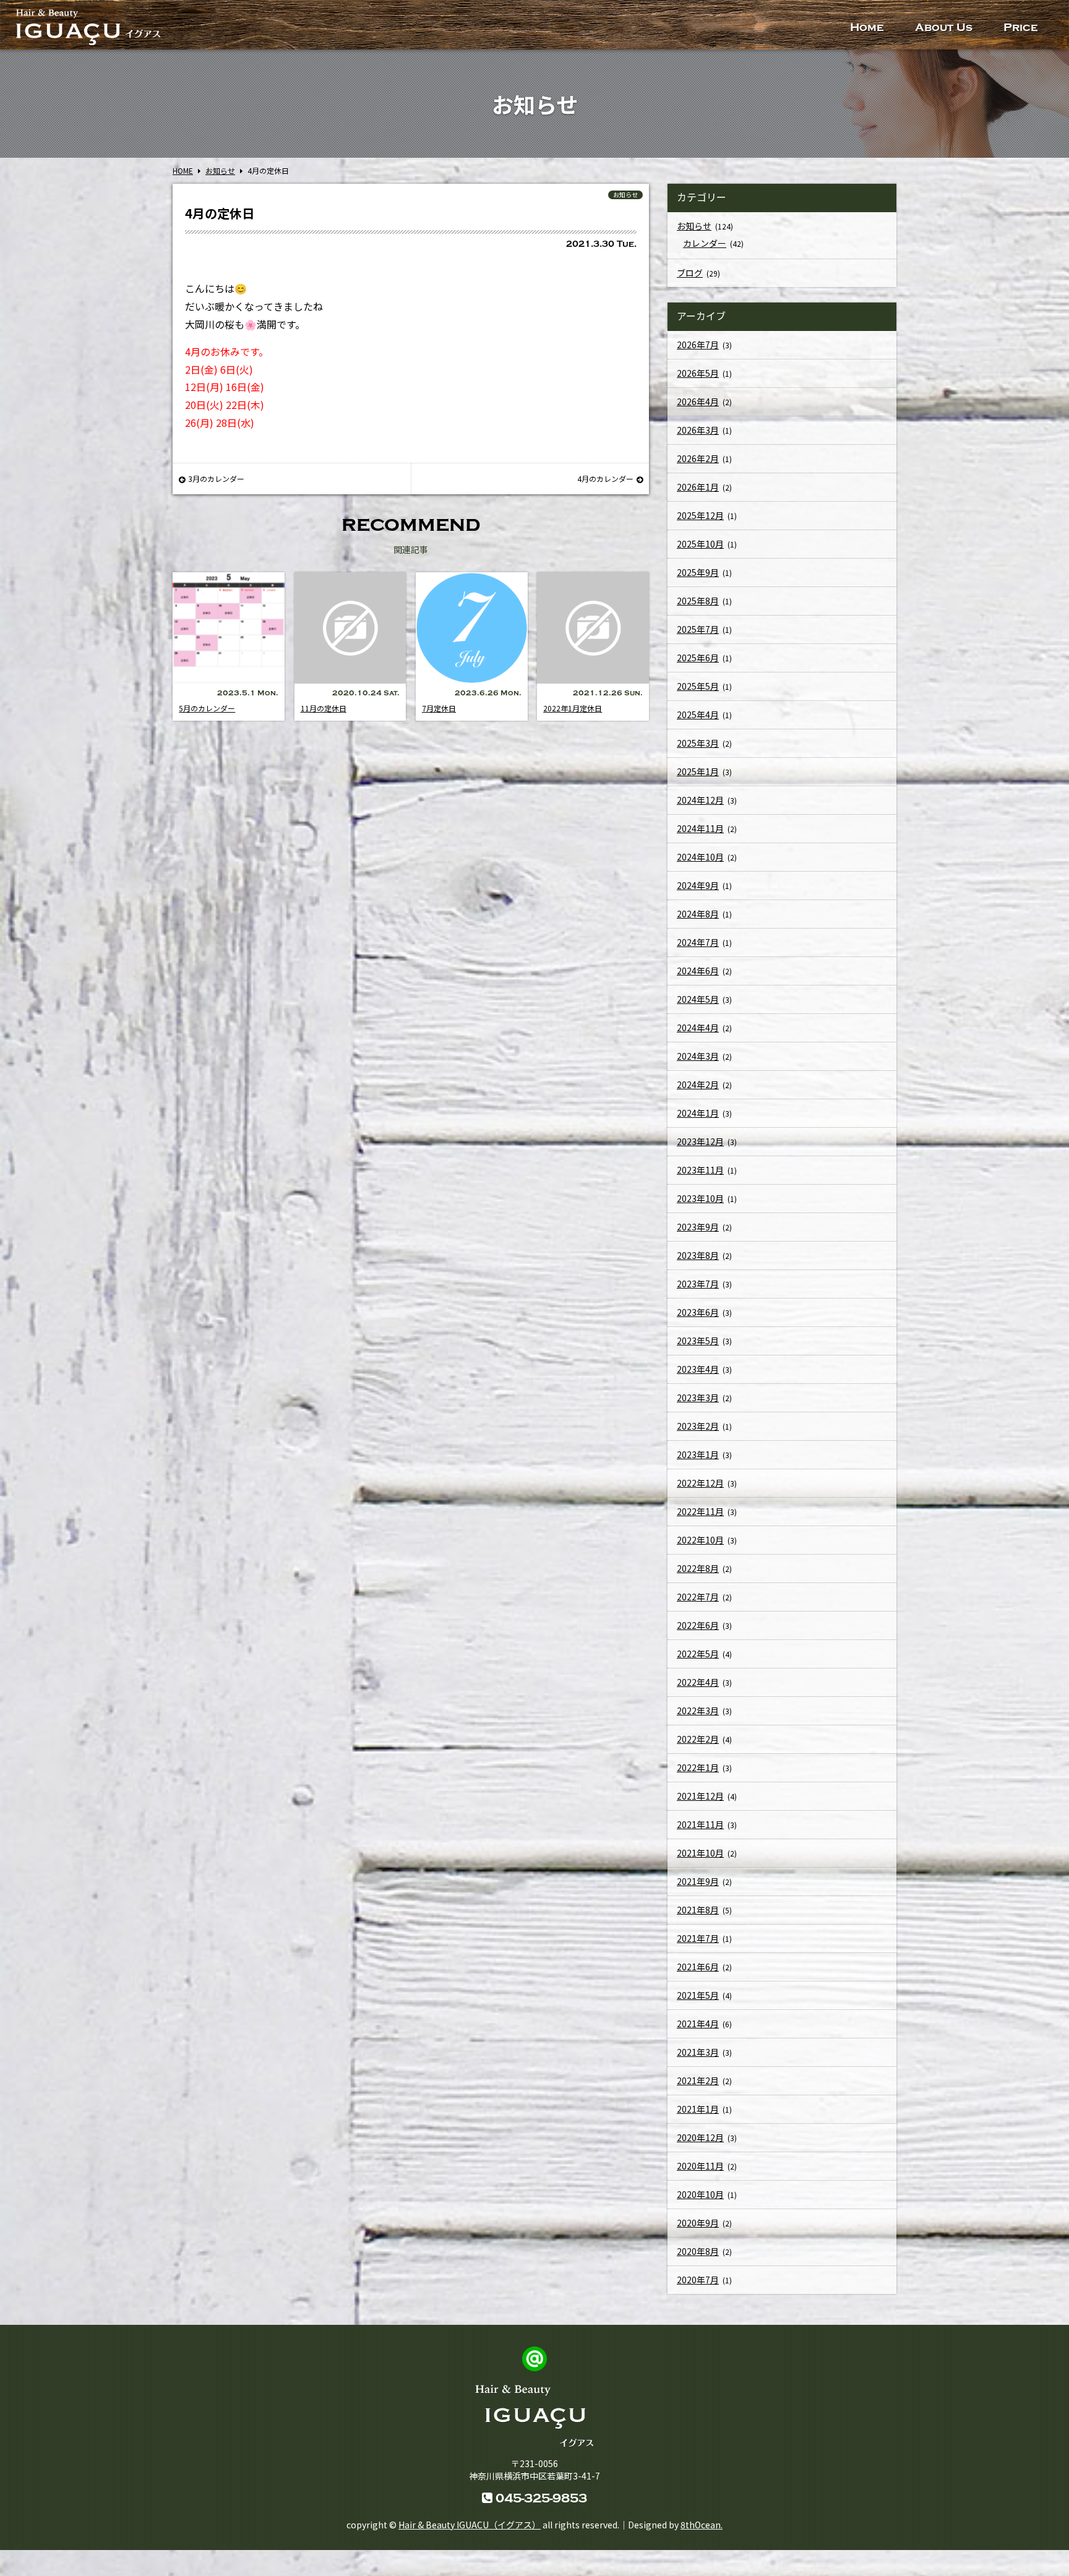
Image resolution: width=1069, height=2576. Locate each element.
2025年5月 (698, 686)
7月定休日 (439, 708)
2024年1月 (698, 1113)
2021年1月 (698, 2109)
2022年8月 (698, 1568)
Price (1021, 28)
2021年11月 (700, 1824)
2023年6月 (698, 1312)
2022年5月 (698, 1654)
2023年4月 (698, 1369)
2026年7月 (698, 345)
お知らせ (625, 195)
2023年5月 (698, 1341)
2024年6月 (698, 971)
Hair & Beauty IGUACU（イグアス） (470, 2525)
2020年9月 (698, 2223)
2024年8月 (698, 914)
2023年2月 (698, 1426)
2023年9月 (698, 1227)
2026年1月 (698, 487)
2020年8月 (698, 2251)
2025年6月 (698, 658)
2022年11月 (700, 1511)
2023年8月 (698, 1255)
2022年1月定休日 (573, 708)
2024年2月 (698, 1084)
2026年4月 (698, 401)
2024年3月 (698, 1056)
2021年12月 (700, 1796)
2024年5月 (698, 999)
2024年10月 (700, 857)
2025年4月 (698, 715)
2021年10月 (700, 1853)
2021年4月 (698, 2024)
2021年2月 (698, 2080)
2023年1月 (698, 1454)
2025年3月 (698, 743)
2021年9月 (698, 1881)
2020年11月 (700, 2166)
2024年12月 (700, 800)
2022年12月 (700, 1483)
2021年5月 (698, 1995)
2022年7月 (698, 1597)
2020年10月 (700, 2194)
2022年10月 (700, 1540)
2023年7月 (698, 1284)
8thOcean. (702, 2525)
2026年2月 (698, 458)
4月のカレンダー (605, 479)
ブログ (690, 273)
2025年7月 (698, 629)
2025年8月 (698, 601)
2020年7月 (698, 2280)
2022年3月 (698, 1711)
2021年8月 (698, 1910)
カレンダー (705, 243)
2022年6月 (698, 1625)
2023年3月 (698, 1397)
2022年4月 (698, 1682)
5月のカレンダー (207, 708)
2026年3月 (698, 430)
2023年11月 (700, 1170)
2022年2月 (698, 1739)
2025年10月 (700, 544)
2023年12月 (700, 1141)
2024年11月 (700, 828)
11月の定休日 (324, 708)
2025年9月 (698, 572)
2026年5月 (698, 373)
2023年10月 (700, 1198)
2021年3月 (698, 2052)
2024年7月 (698, 942)
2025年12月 (700, 515)
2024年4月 (698, 1028)
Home (867, 28)
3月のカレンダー (216, 479)
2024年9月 (698, 885)
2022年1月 (698, 1767)
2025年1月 (698, 771)
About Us (944, 28)
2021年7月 (698, 1938)
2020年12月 (700, 2137)
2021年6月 (698, 1967)
